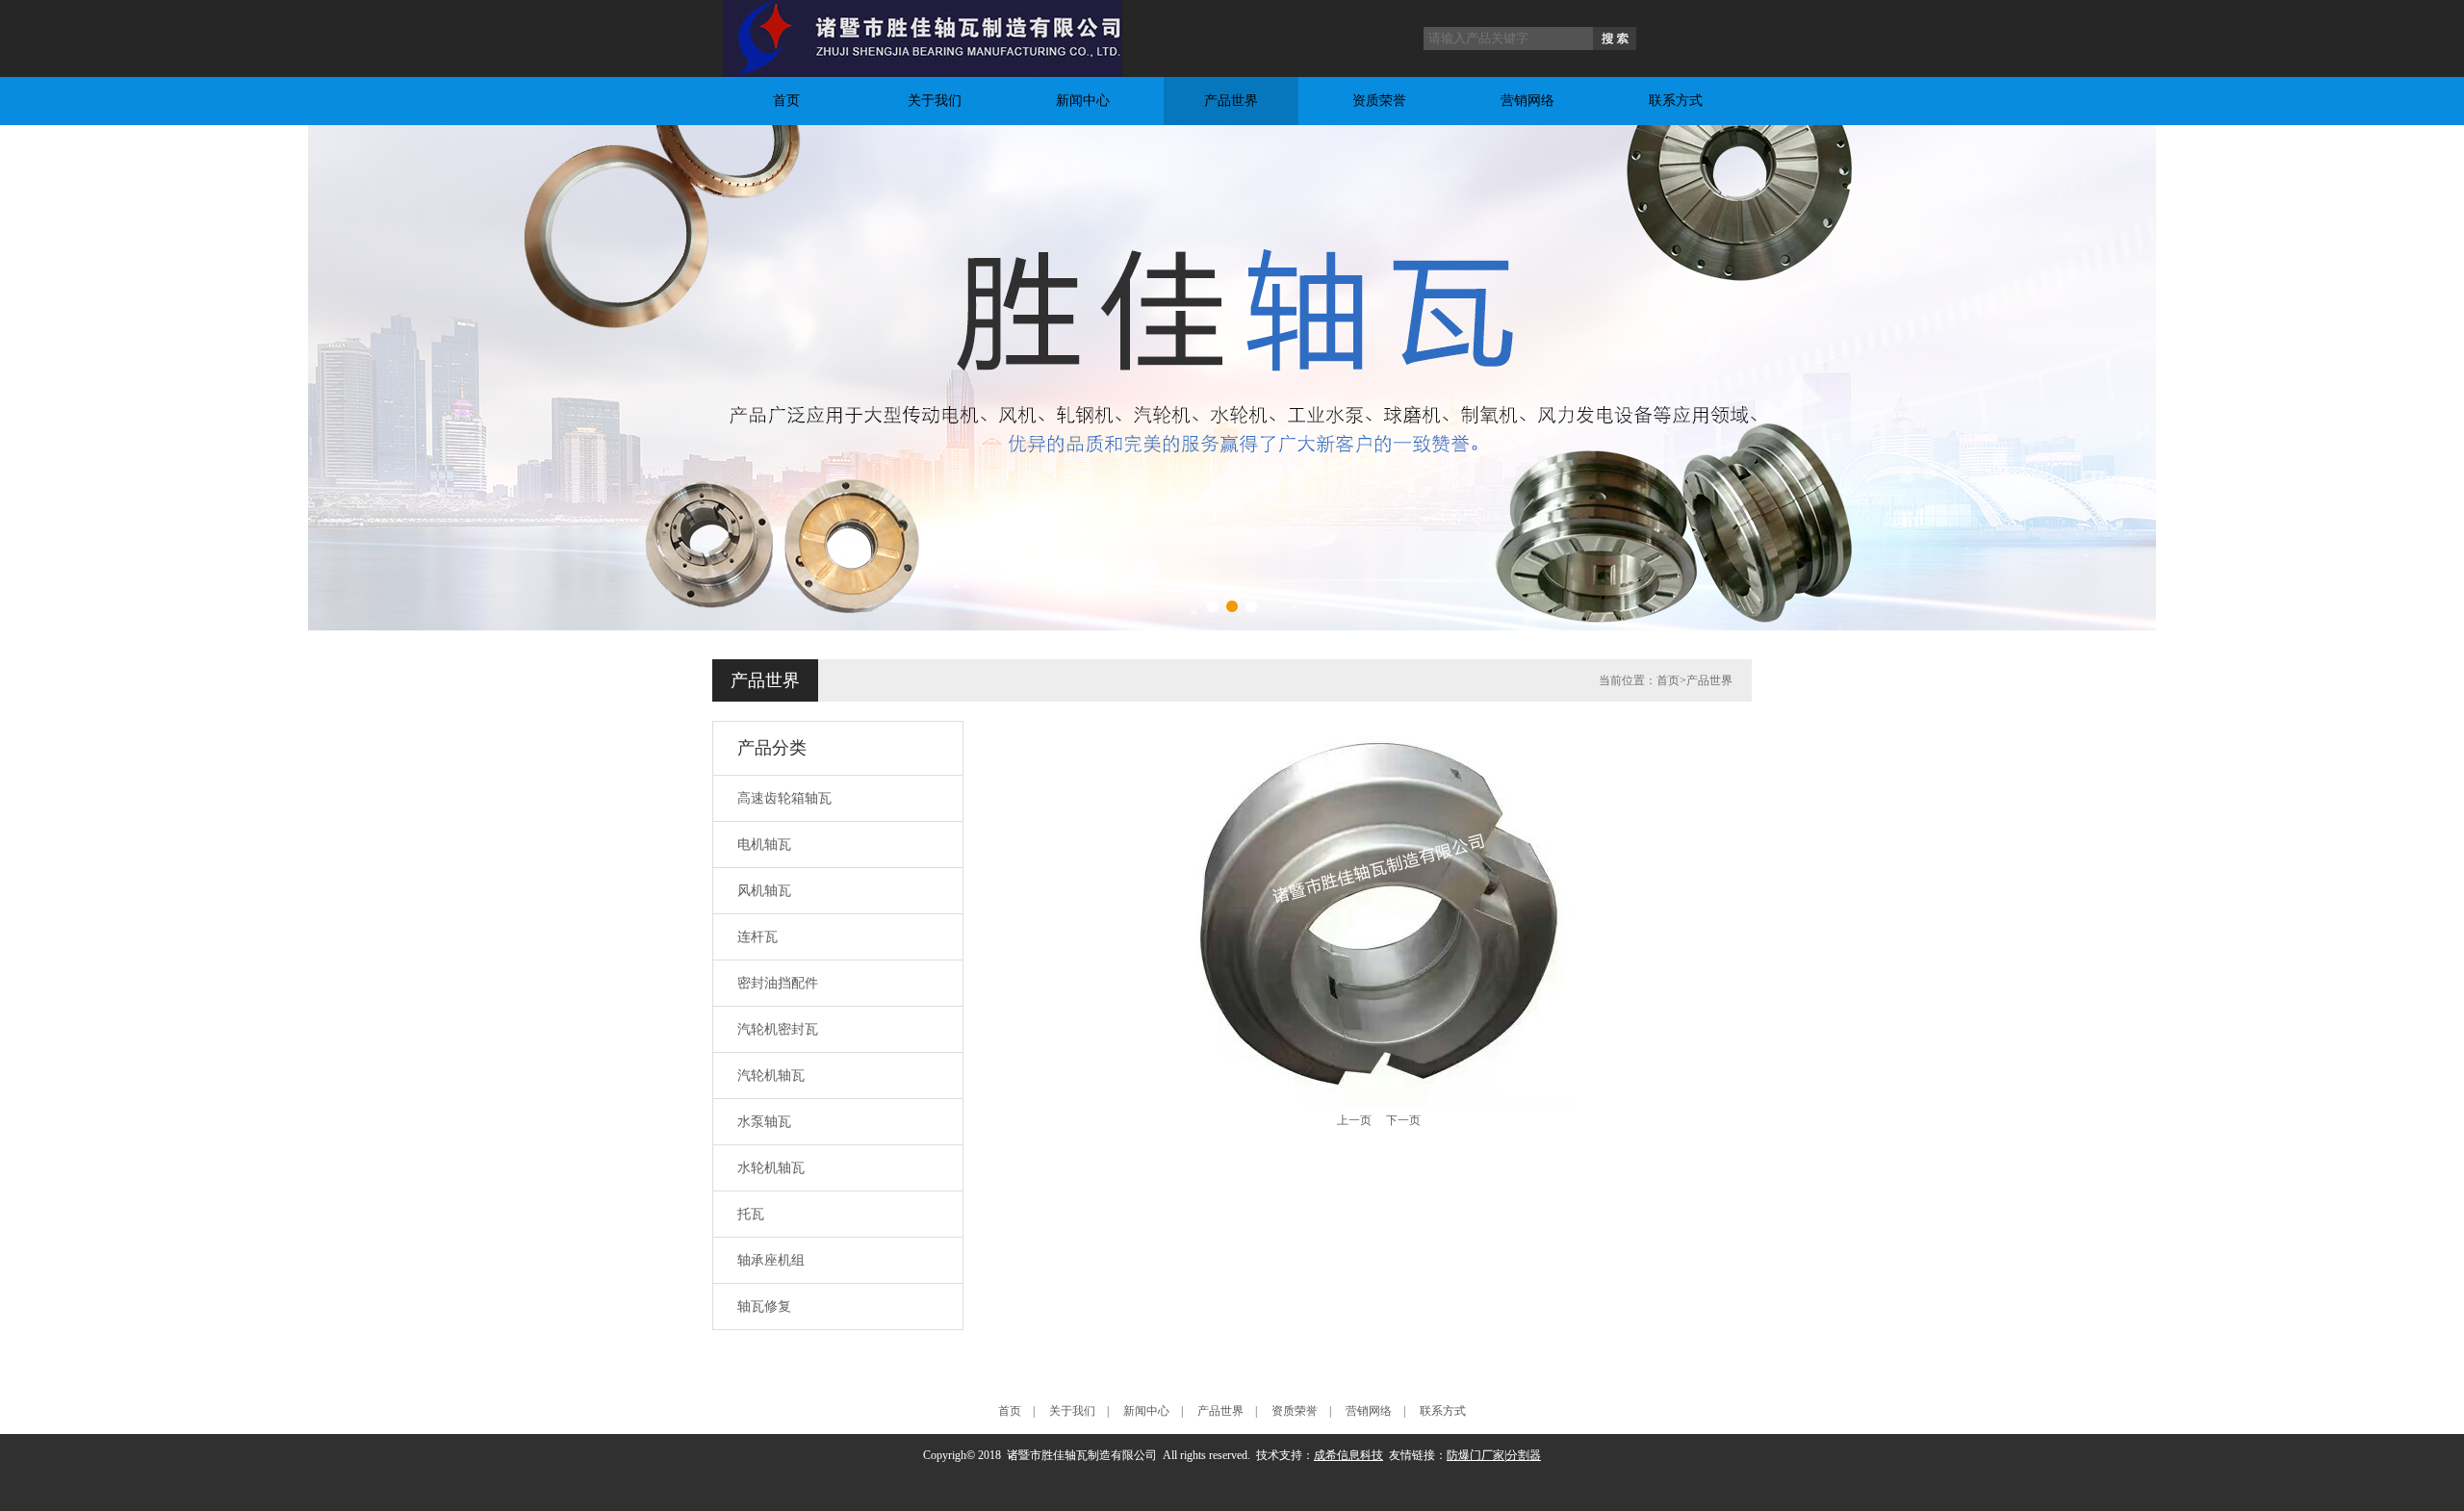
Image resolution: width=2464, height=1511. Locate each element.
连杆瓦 (757, 937)
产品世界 (1231, 101)
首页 (786, 101)
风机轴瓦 (764, 891)
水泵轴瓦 (764, 1122)
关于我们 (935, 101)
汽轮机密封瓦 (778, 1029)
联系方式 (1676, 101)
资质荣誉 (1379, 101)
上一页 (1354, 1120)
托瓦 (751, 1214)
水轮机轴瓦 (771, 1168)
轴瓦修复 (764, 1306)
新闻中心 (1083, 101)
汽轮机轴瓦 (771, 1076)
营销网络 (1527, 101)
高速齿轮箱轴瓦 (784, 798)
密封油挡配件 (778, 983)
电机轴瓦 (764, 845)
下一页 (1403, 1120)
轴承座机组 (771, 1260)
